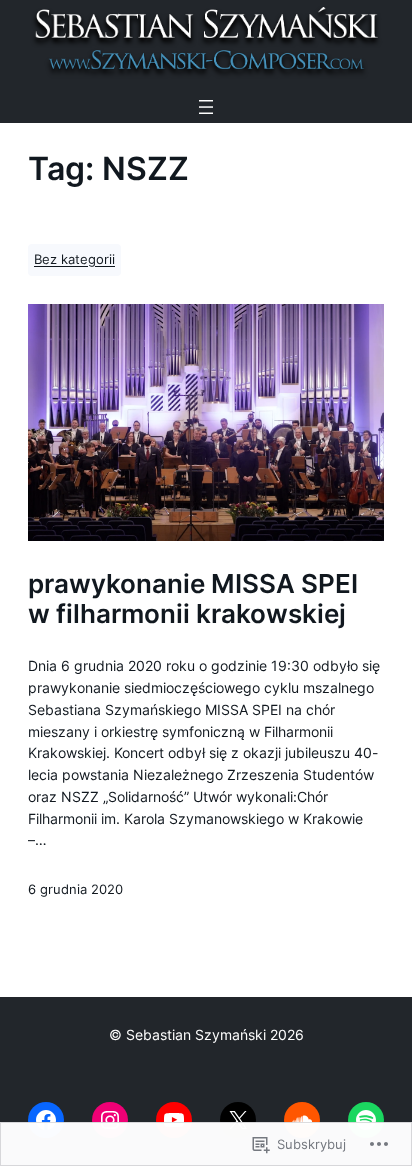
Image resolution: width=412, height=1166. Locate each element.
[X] (238, 1120)
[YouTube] (174, 1120)
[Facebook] (46, 1120)
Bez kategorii (74, 259)
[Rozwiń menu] (206, 107)
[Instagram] (110, 1120)
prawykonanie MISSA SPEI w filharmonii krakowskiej (193, 598)
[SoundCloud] (302, 1120)
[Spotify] (366, 1120)
